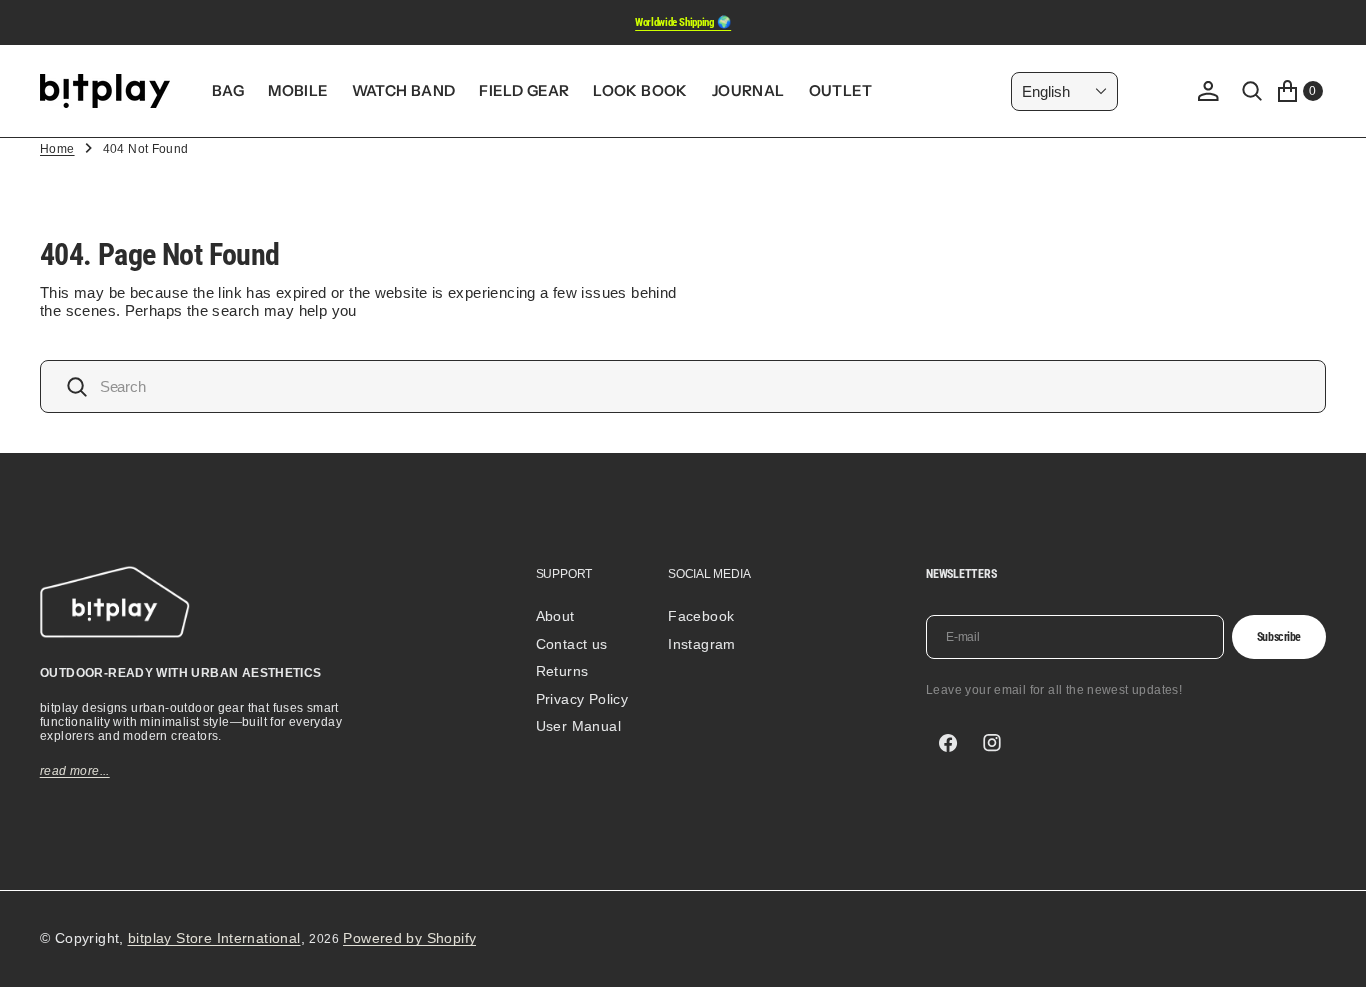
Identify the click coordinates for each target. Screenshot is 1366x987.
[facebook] (948, 743)
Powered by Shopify (409, 938)
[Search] (1252, 91)
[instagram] (992, 743)
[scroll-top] (1332, 953)
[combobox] (683, 386)
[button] (1208, 91)
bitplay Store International (214, 938)
